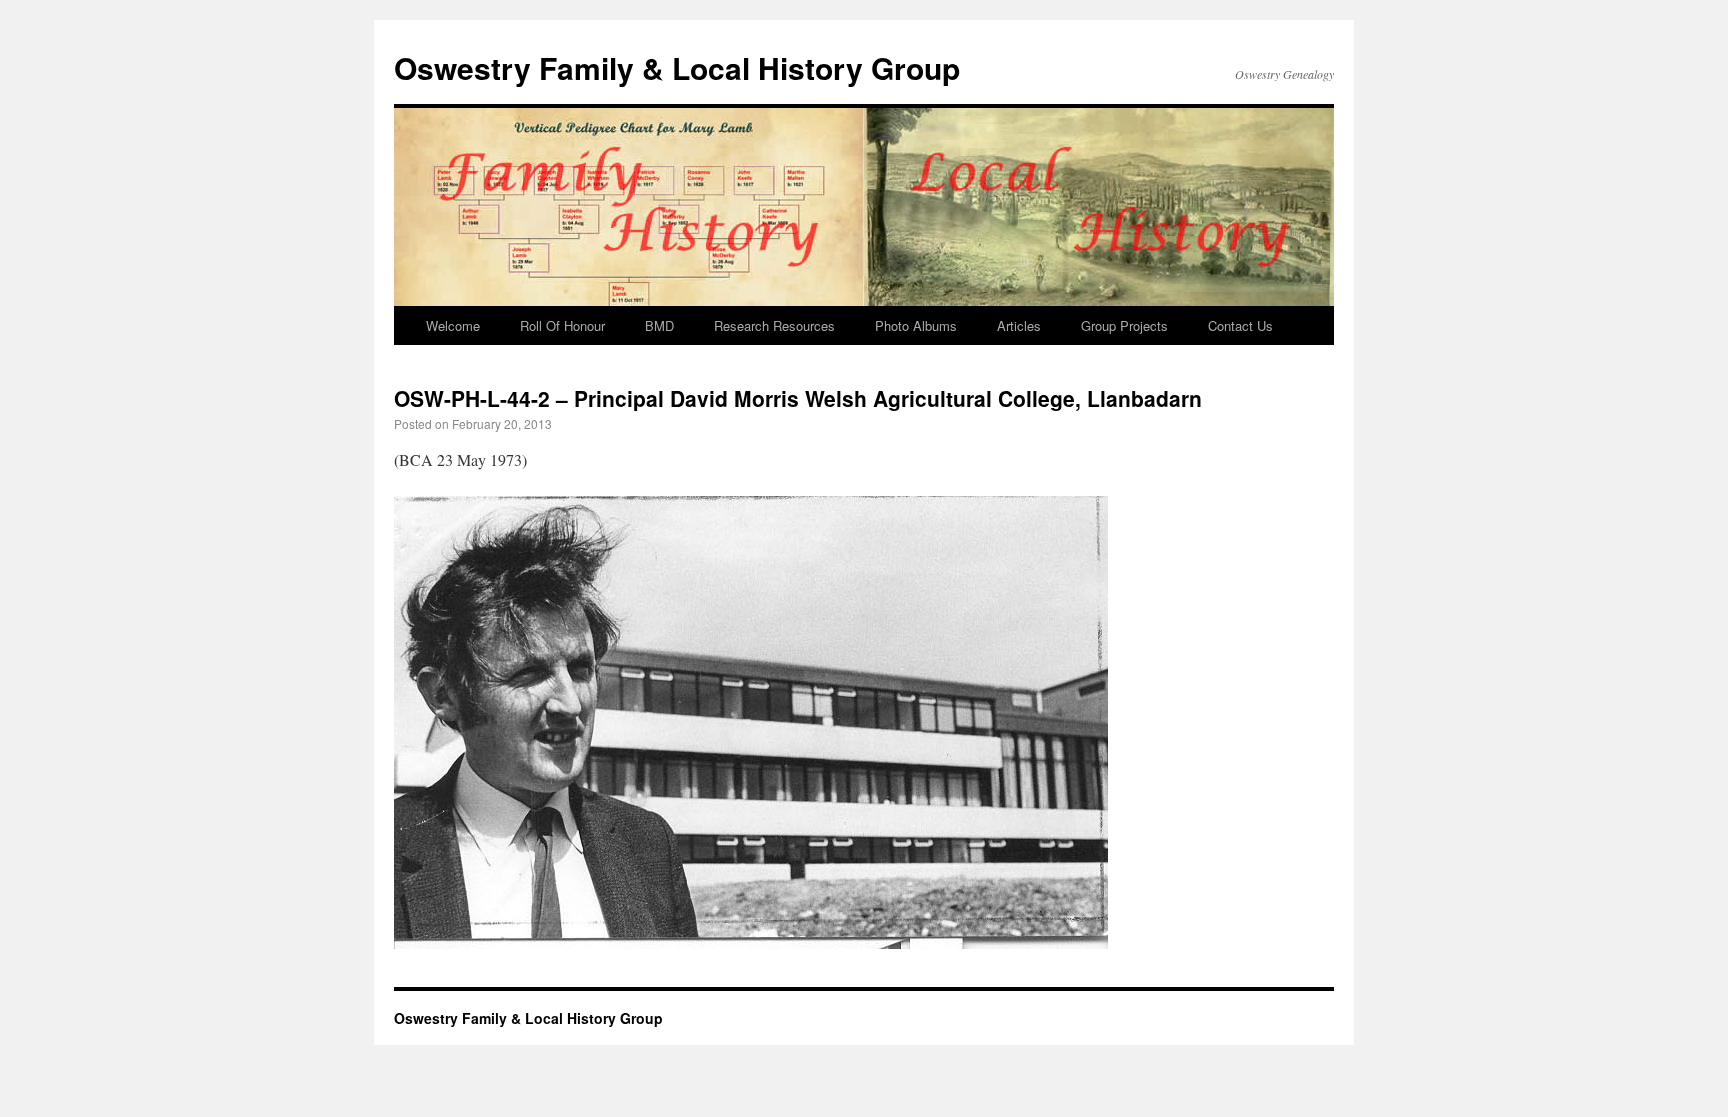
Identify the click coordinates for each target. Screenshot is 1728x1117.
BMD (659, 325)
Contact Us (1240, 325)
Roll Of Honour (562, 325)
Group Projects (1124, 325)
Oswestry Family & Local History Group (677, 67)
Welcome (453, 325)
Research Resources (774, 325)
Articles (1019, 325)
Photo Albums (916, 325)
